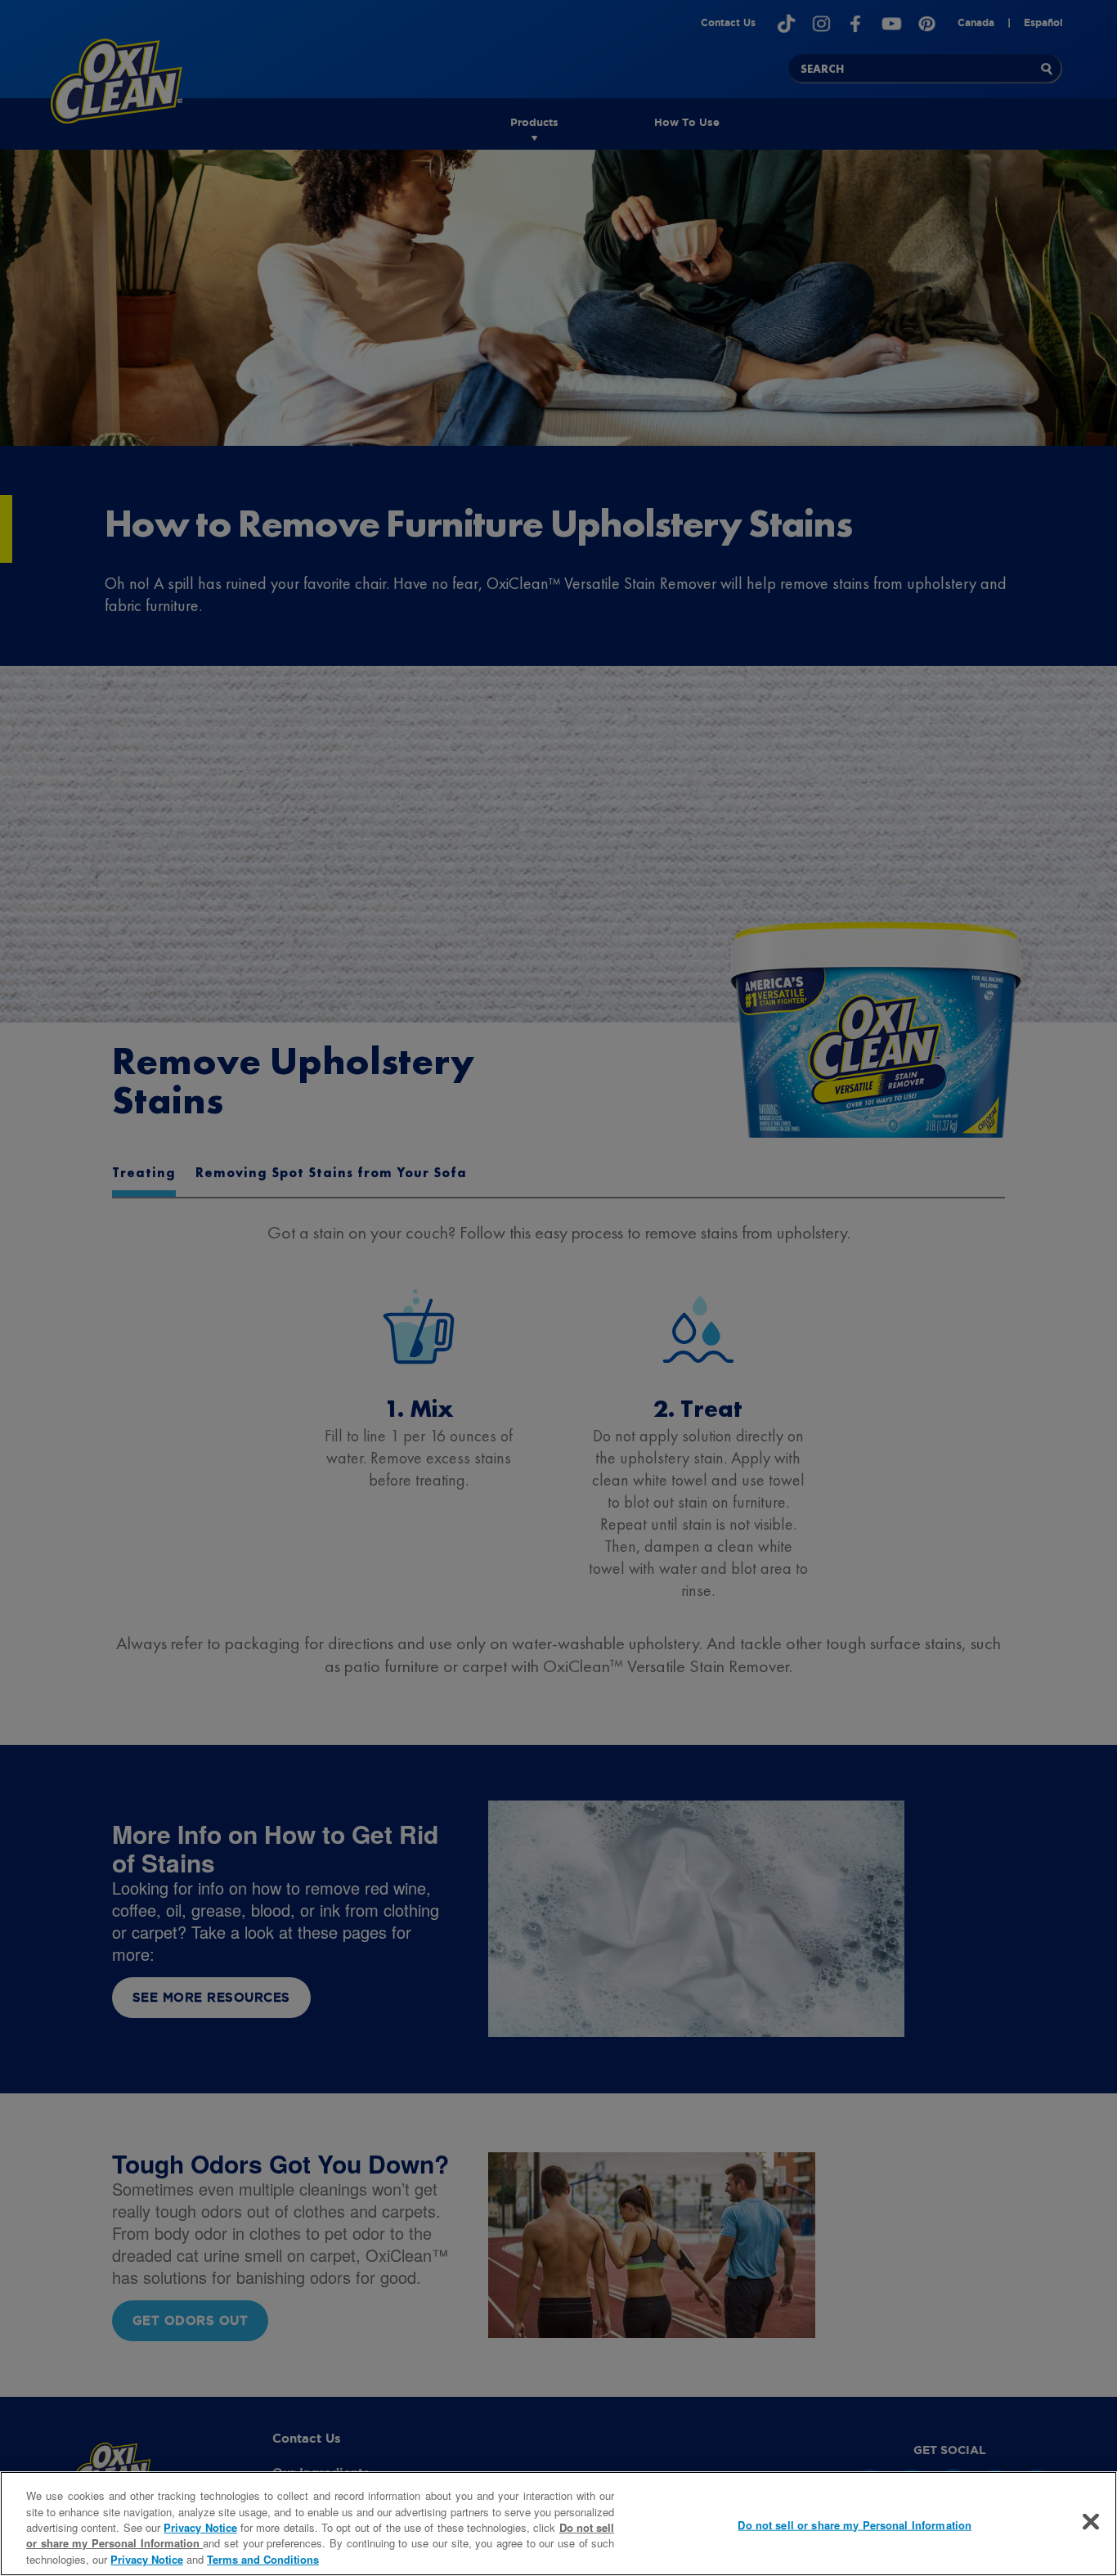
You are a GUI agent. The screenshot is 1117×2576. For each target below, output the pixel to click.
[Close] (1091, 2522)
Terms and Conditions (263, 2559)
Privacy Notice (200, 2527)
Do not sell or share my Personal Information (855, 2525)
